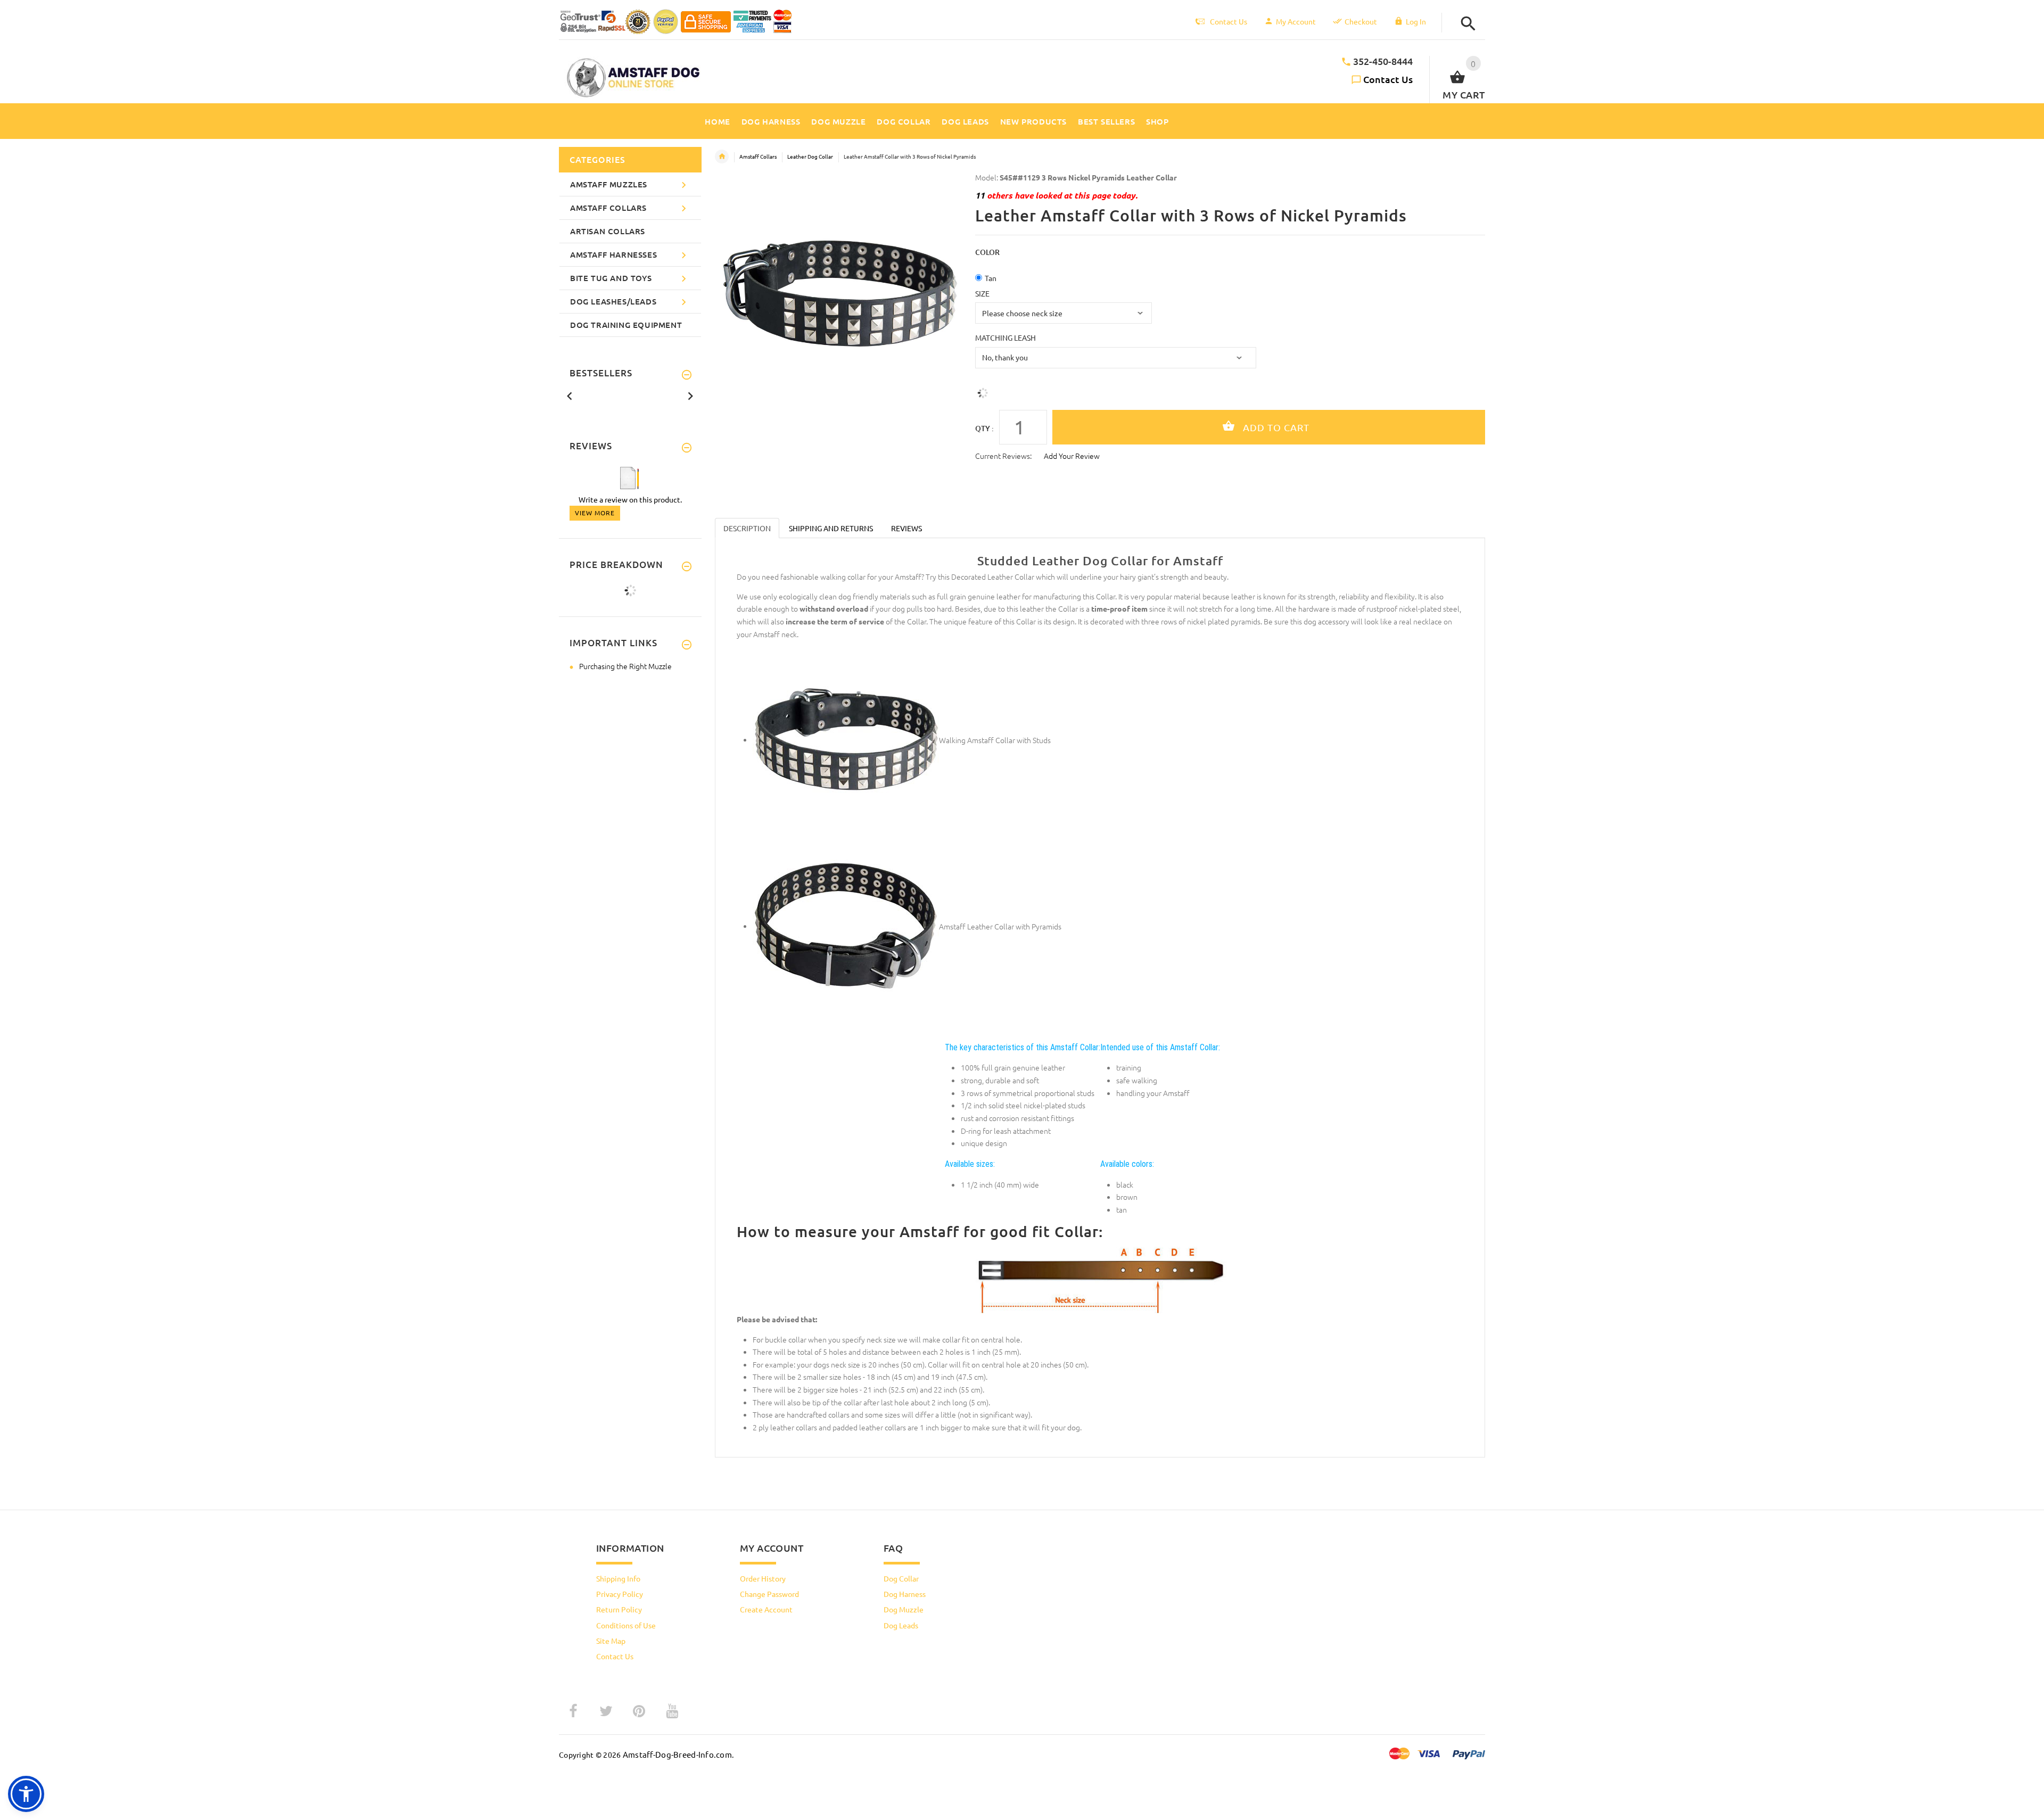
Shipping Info (618, 1578)
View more (595, 513)
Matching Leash (1005, 337)
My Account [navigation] (1296, 21)
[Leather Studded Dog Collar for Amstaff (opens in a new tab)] (846, 739)
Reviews (906, 528)
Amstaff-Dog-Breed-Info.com (677, 1754)
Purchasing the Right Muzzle (625, 666)
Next (690, 395)
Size (982, 293)
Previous (570, 395)
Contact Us (1388, 79)
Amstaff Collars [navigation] (758, 156)
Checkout (1361, 21)
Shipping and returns (831, 528)
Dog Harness (905, 1594)
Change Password (769, 1594)
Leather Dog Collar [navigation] (810, 156)
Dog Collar (901, 1578)
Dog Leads (901, 1625)
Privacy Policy (620, 1594)
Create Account (766, 1609)
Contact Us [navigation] (1229, 21)
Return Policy (619, 1609)
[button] (1465, 24)
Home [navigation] (722, 157)
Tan (991, 278)
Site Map (611, 1641)
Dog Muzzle (904, 1609)
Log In (1416, 21)
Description (747, 528)
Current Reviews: (1003, 456)
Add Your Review (1072, 456)
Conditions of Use (626, 1625)
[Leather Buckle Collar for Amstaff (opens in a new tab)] (846, 926)
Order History (763, 1578)
